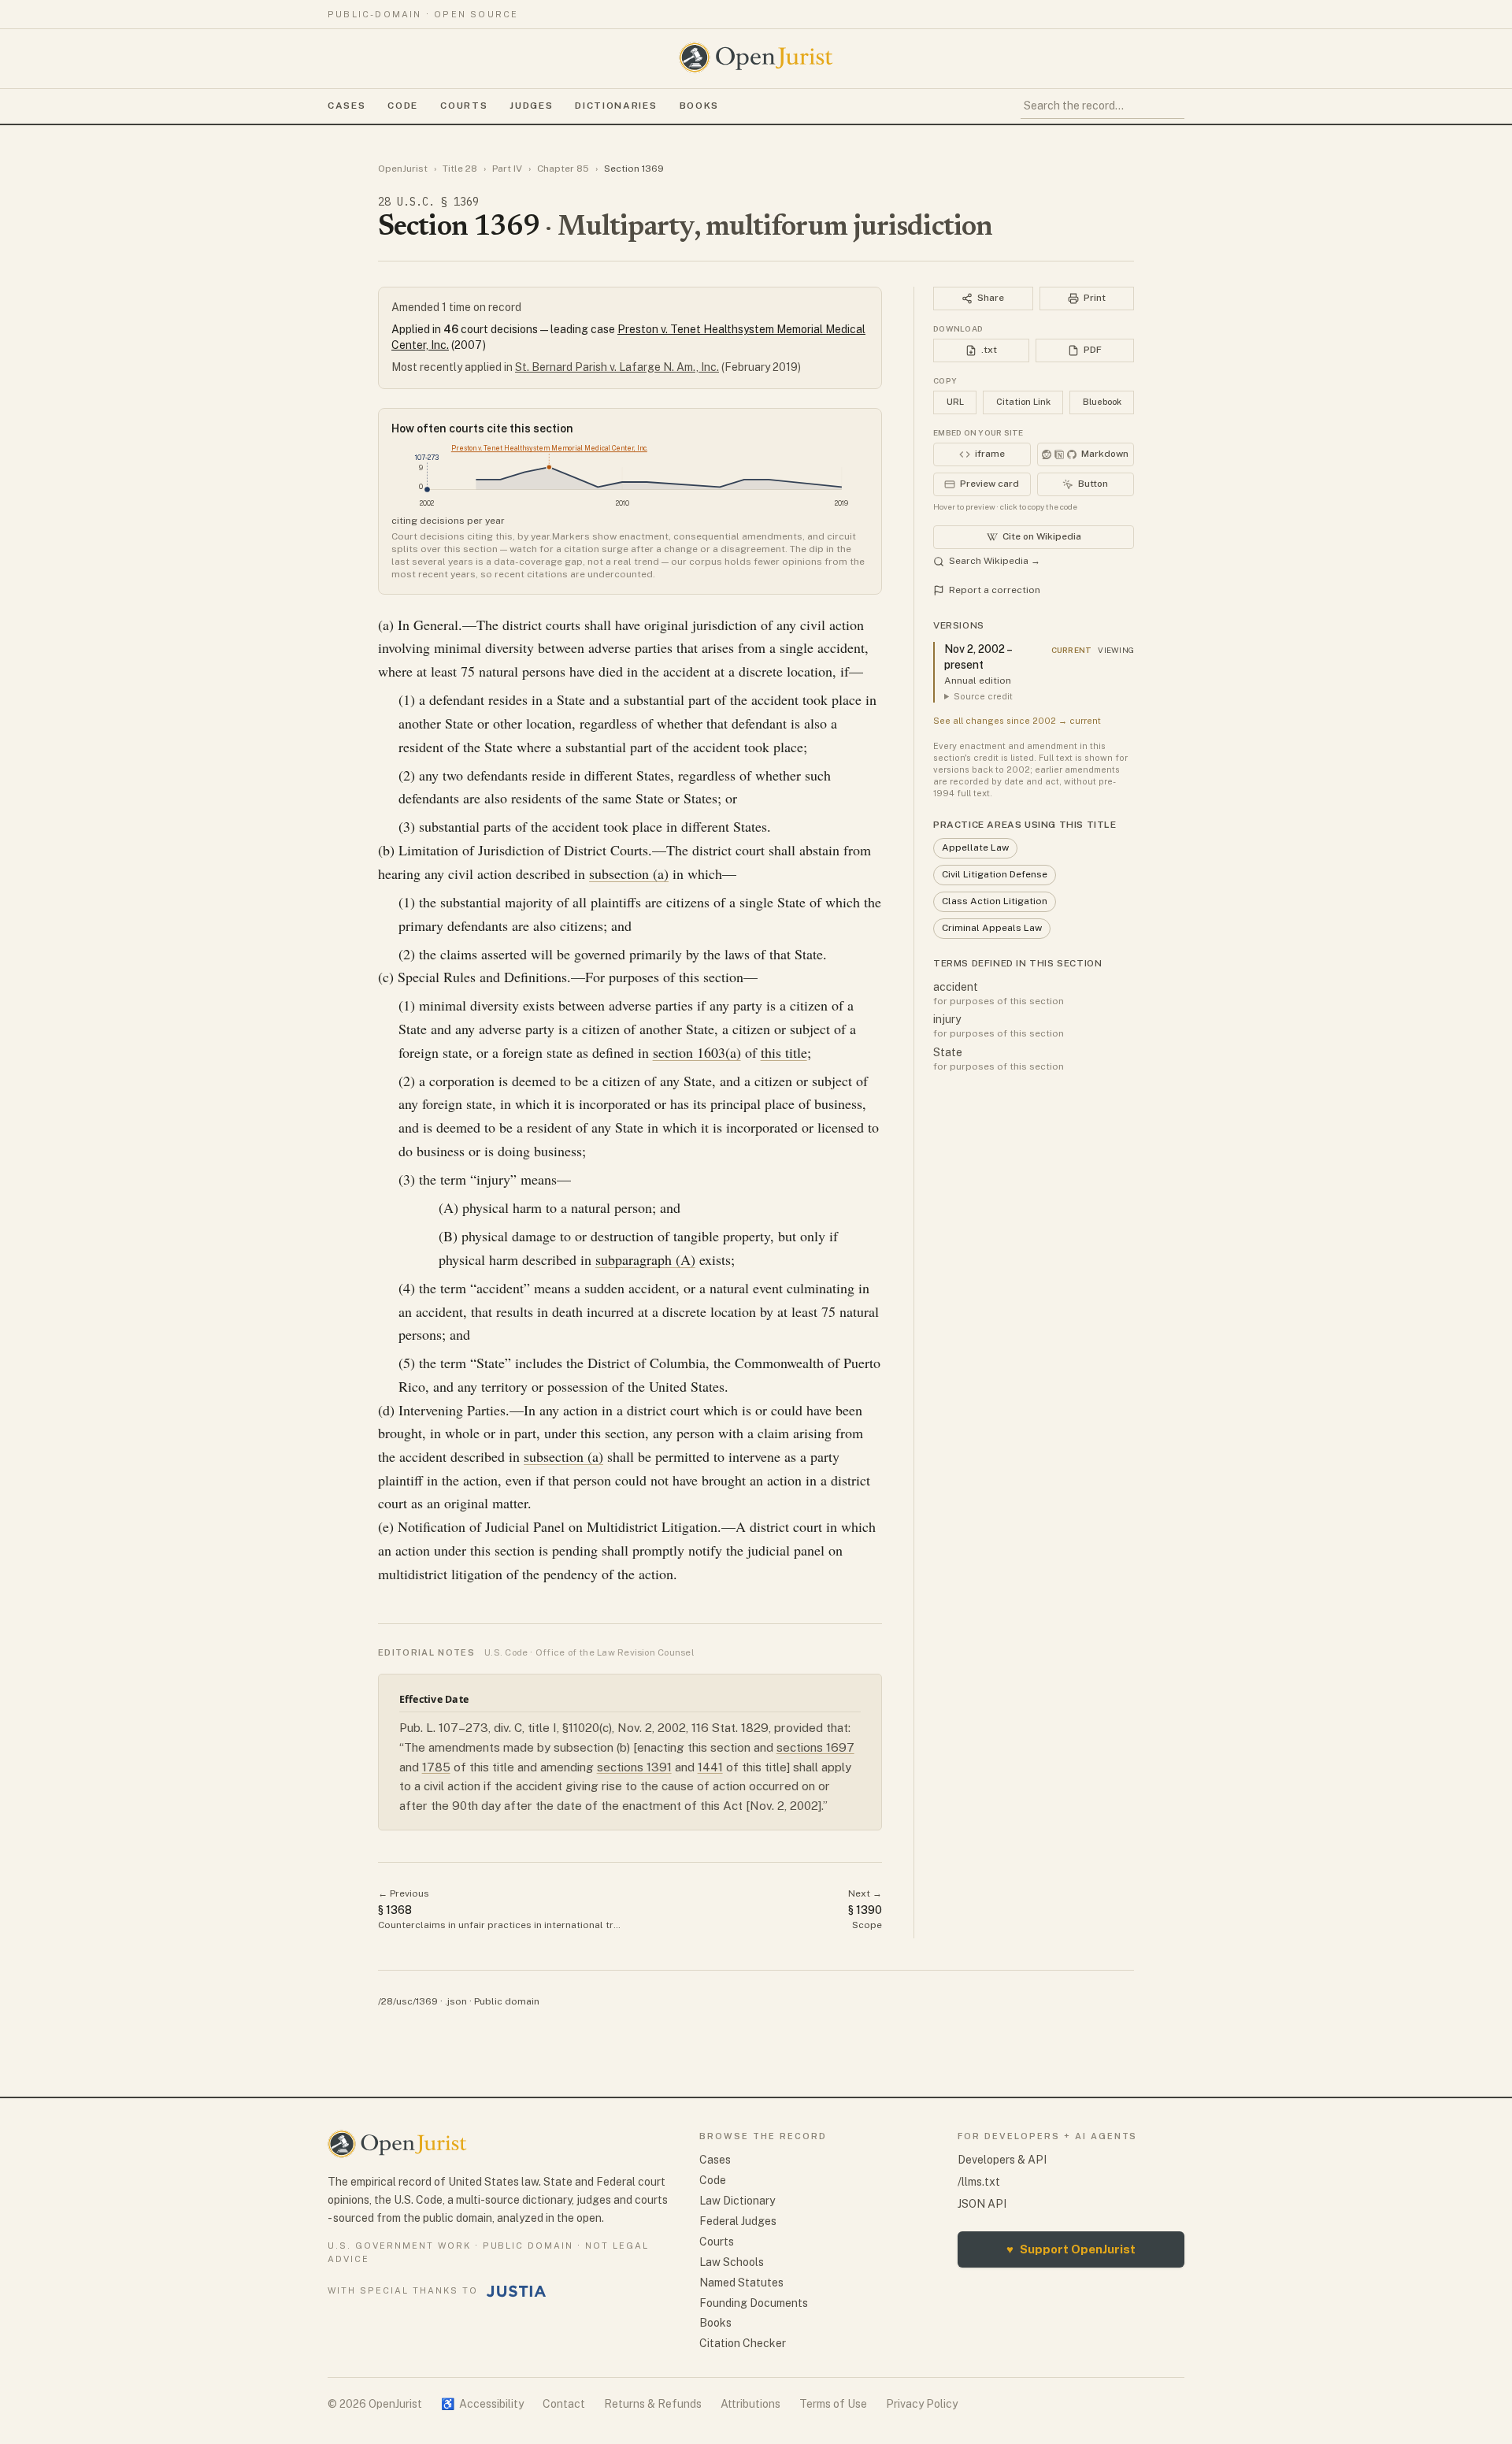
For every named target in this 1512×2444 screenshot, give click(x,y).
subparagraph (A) (645, 1259)
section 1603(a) (697, 1052)
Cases (346, 106)
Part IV (507, 169)
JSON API (982, 2204)
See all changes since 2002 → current (1017, 721)
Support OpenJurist (1071, 2249)
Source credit (983, 696)
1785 (436, 1767)
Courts (464, 106)
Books (699, 106)
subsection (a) (629, 873)
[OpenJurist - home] (756, 57)
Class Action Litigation (995, 901)
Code (403, 106)
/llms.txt (979, 2182)
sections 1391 (634, 1767)
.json (456, 2001)
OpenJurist (403, 169)
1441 (710, 1767)
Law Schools (732, 2262)
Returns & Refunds (653, 2404)
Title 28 (460, 169)
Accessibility (482, 2404)
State (948, 1052)
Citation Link (1023, 402)
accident (956, 987)
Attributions (750, 2404)
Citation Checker (743, 2343)
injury (947, 1019)
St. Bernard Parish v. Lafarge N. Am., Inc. (617, 367)
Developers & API (1002, 2160)
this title (784, 1052)
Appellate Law (975, 847)
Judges (531, 106)
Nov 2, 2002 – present (978, 657)
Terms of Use (833, 2404)
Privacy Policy (922, 2404)
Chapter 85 (563, 169)
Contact (564, 2404)
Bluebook (1102, 402)
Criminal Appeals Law (992, 928)
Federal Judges (738, 2221)
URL (955, 402)
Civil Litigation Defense (995, 874)
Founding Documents (754, 2303)
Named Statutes (741, 2283)
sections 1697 (815, 1747)
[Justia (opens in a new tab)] (517, 2291)
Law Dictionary (737, 2201)
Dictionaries (616, 106)
